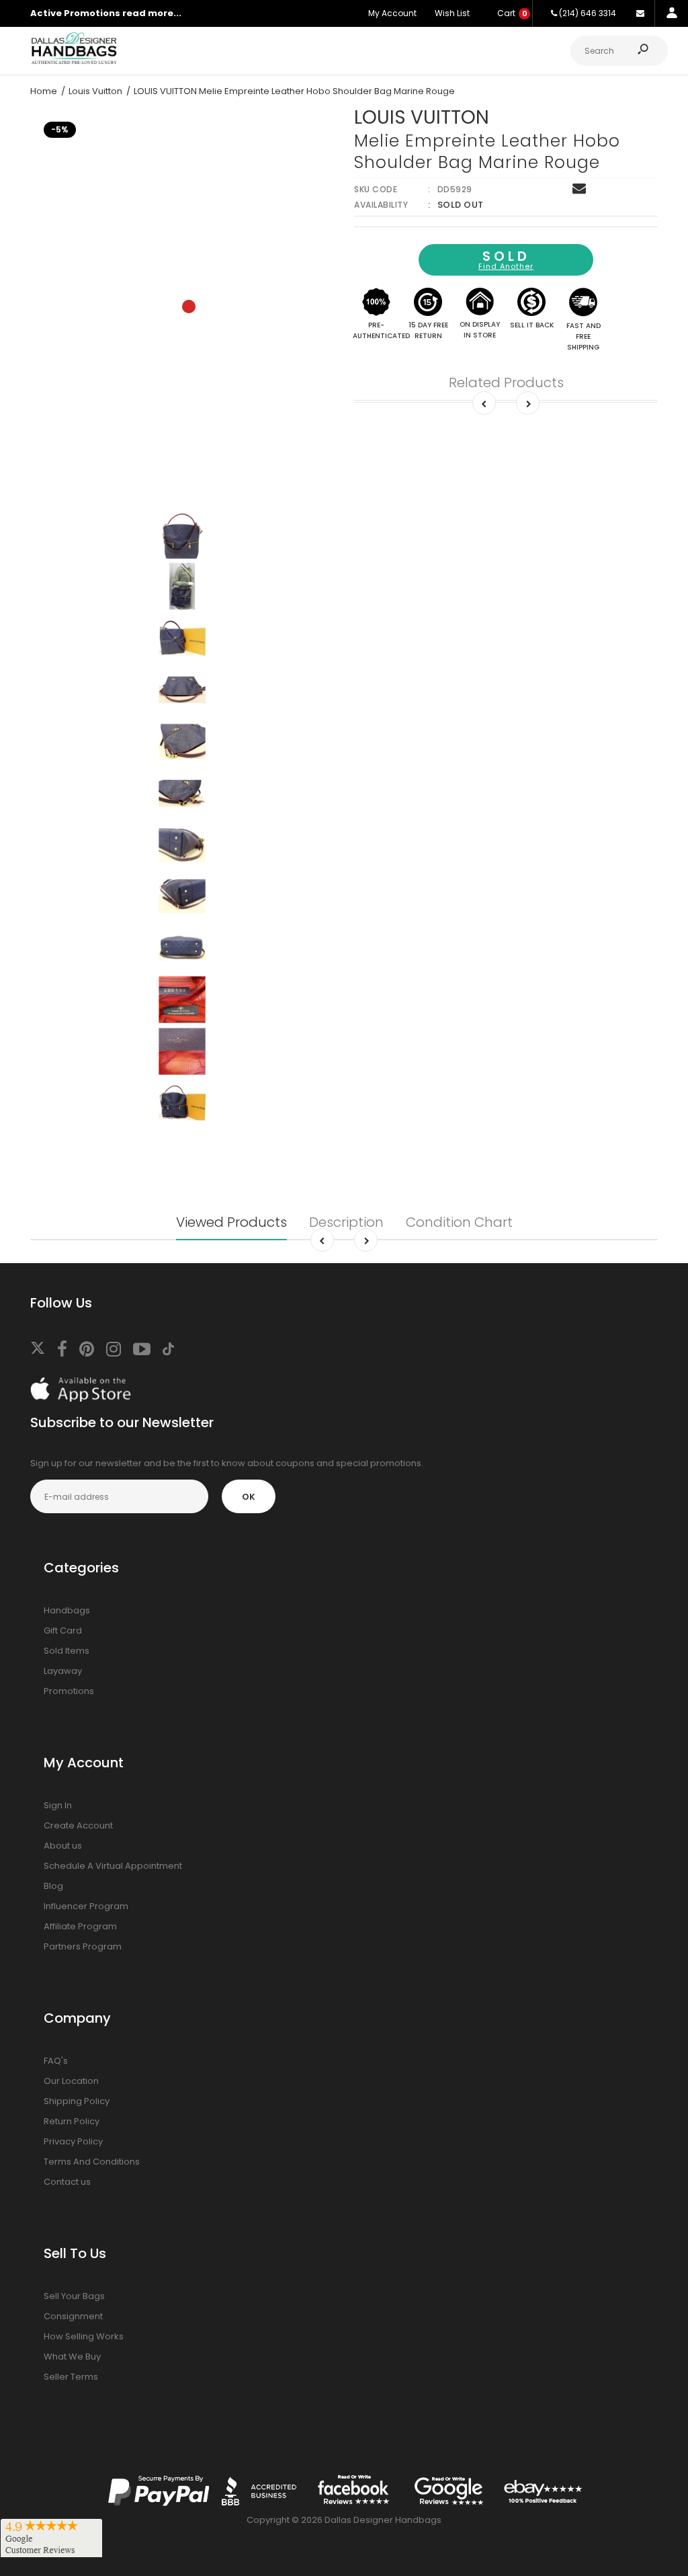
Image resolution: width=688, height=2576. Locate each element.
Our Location (71, 2081)
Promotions (69, 1691)
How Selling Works (84, 2336)
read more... (152, 13)
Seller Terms (71, 2377)
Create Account (78, 1825)
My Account (392, 13)
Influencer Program (86, 1906)
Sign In (58, 1805)
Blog (53, 1886)
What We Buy (72, 2357)
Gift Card (63, 1631)
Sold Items (67, 1651)
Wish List (452, 13)
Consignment (73, 2316)
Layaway (63, 1671)
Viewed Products (231, 1222)
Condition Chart (459, 1222)
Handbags (67, 1610)
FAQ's (56, 2061)
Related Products (506, 383)
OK (249, 1497)
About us (63, 1846)
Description (346, 1222)
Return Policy (72, 2121)
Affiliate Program (80, 1926)
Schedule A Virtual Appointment (113, 1866)
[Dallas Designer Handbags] (74, 62)
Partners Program (83, 1946)
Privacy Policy (73, 2141)
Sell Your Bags (74, 2296)
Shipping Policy (77, 2101)
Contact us (67, 2182)
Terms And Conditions (92, 2162)
